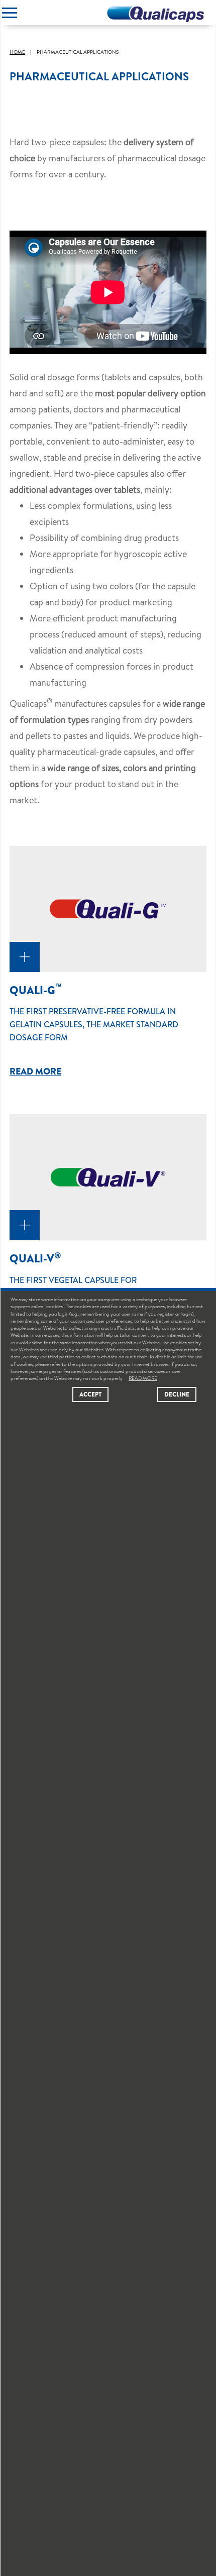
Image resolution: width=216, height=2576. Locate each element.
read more (35, 1071)
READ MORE (143, 1378)
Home (17, 52)
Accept (90, 1394)
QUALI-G (36, 990)
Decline (177, 1394)
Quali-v (35, 1258)
